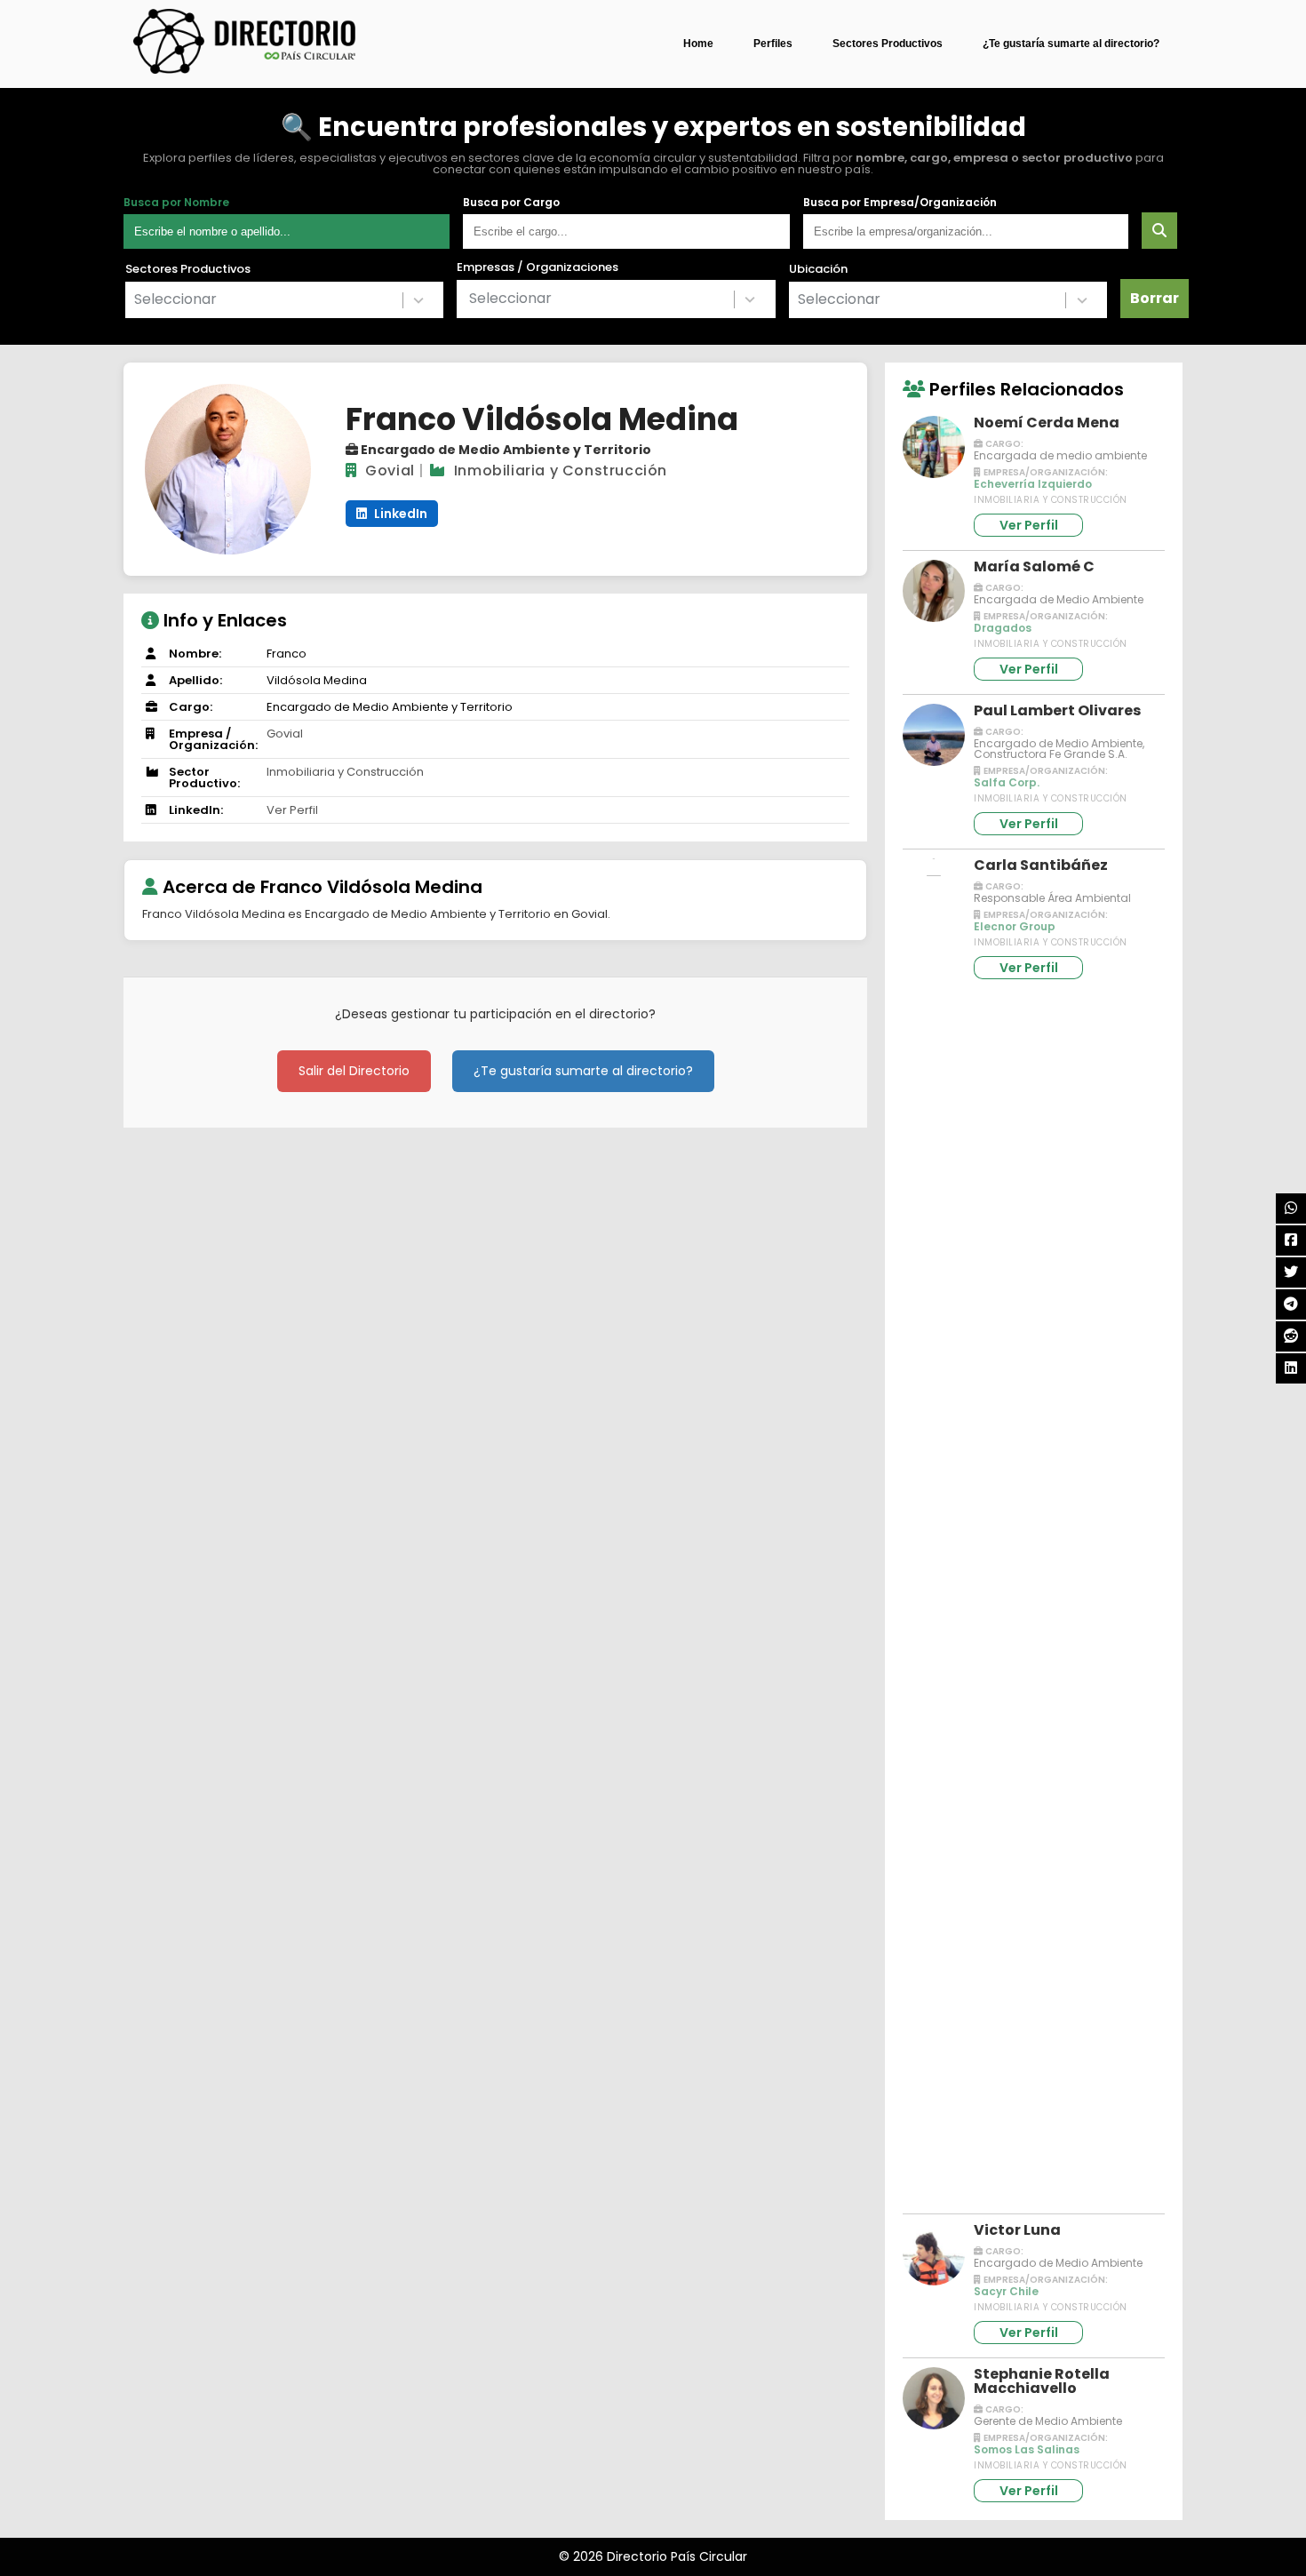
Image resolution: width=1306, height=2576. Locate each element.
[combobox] (284, 300)
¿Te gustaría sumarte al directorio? (1071, 44)
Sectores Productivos (888, 44)
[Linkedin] (1291, 1368)
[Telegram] (1291, 1304)
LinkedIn (399, 514)
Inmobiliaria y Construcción (561, 471)
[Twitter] (1291, 1272)
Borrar (1155, 298)
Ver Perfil (292, 810)
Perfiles (773, 44)
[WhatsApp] (1291, 1208)
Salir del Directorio (354, 1071)
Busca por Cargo (511, 203)
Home (698, 44)
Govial (390, 471)
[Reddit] (1291, 1336)
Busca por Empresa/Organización (900, 203)
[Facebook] (1291, 1240)
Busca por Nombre (176, 203)
